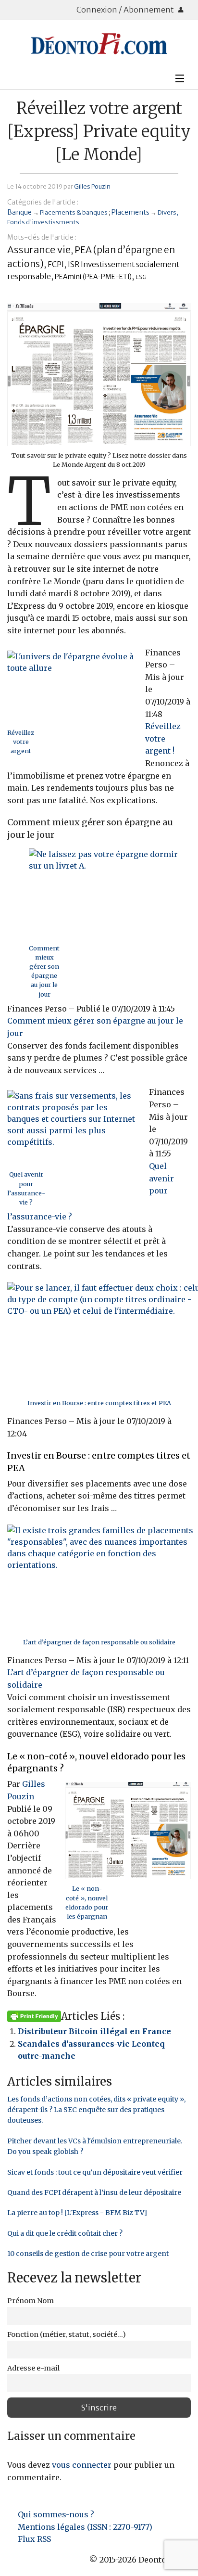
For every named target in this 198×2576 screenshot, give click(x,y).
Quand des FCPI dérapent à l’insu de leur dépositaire (94, 2192)
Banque (19, 212)
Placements (130, 212)
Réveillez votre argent (21, 742)
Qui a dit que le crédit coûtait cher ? (65, 2233)
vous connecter (82, 2465)
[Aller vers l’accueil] (99, 44)
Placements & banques (74, 212)
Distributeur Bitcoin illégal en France (94, 2031)
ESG (141, 277)
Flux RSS (34, 2539)
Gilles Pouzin (92, 186)
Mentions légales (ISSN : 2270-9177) (85, 2527)
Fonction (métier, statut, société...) (67, 2334)
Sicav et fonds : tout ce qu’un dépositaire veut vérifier (95, 2172)
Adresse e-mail (33, 2368)
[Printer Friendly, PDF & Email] (34, 2016)
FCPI (56, 264)
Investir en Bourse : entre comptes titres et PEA (99, 1403)
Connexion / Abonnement (126, 10)
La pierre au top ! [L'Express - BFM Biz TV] (77, 2213)
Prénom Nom (31, 2301)
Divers (167, 212)
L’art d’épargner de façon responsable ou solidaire (99, 1642)
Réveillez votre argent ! (163, 738)
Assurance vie (39, 250)
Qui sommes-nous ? (56, 2514)
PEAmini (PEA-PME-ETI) (93, 277)
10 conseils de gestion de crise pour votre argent (88, 2254)
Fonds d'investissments (43, 222)
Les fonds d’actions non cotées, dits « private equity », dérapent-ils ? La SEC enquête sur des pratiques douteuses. (96, 2110)
